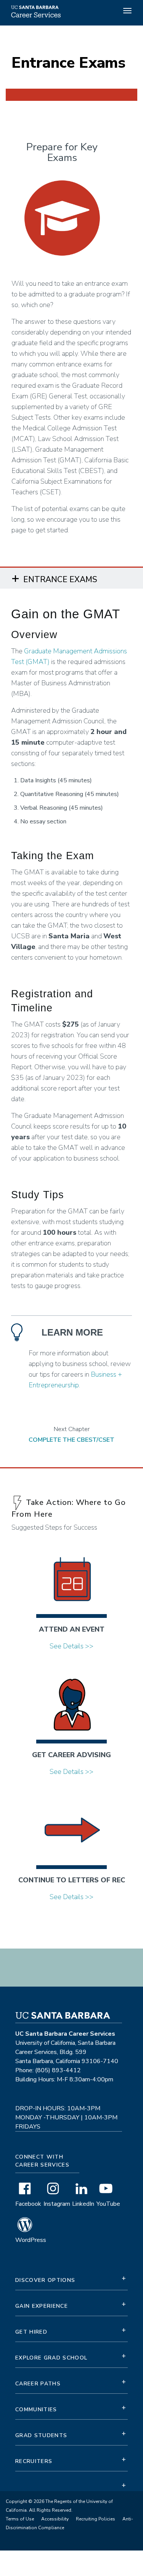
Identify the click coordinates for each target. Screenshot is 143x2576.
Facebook (28, 2204)
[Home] (35, 17)
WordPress (31, 2240)
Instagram (57, 2204)
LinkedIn (83, 2204)
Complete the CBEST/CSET (71, 1440)
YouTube (108, 2204)
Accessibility (55, 2519)
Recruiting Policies (96, 2519)
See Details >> (71, 1646)
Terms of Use (20, 2519)
